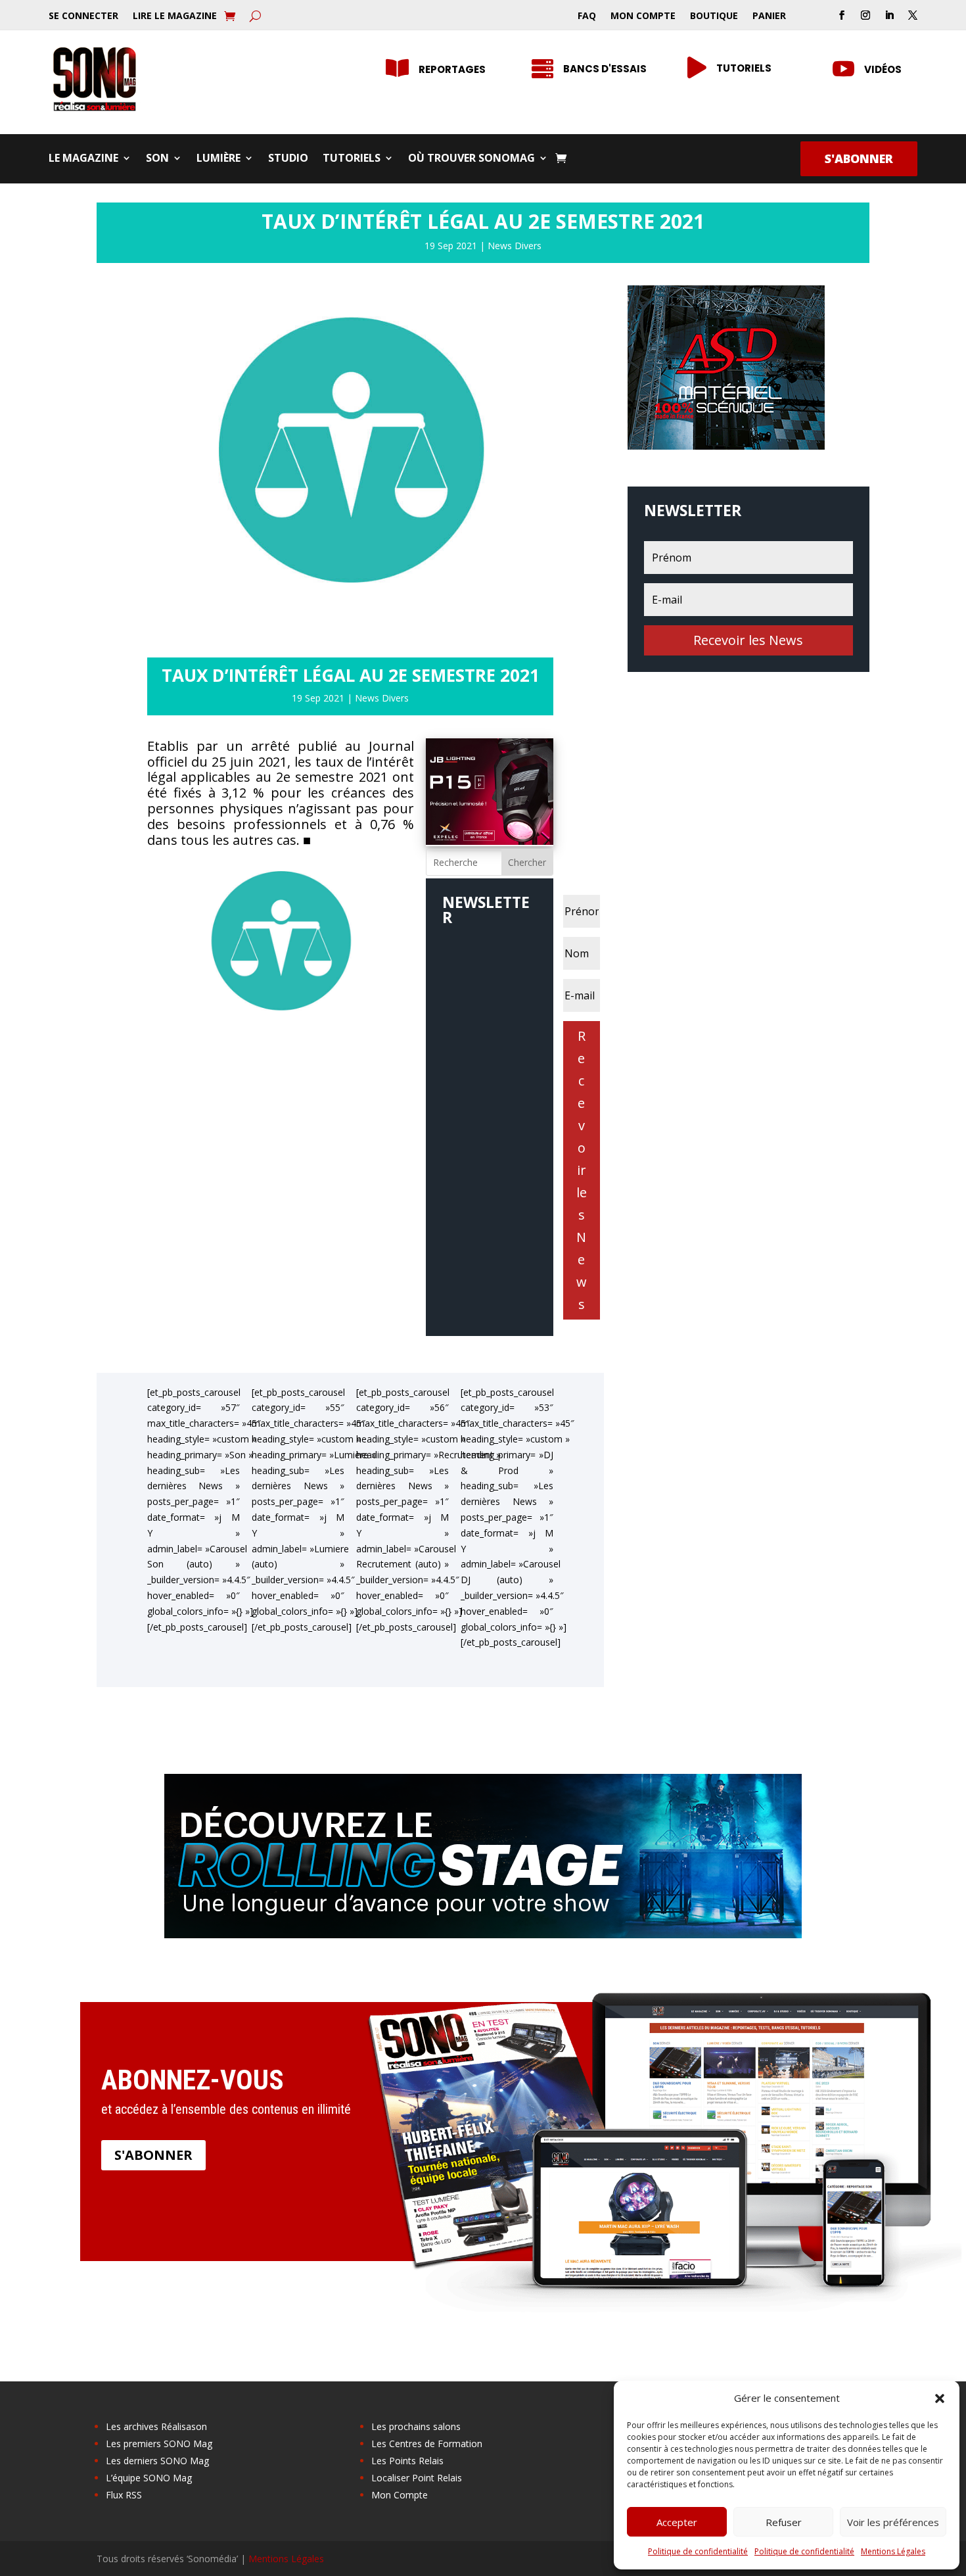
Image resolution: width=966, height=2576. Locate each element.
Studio (288, 159)
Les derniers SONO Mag (157, 2461)
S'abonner (859, 158)
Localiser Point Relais (417, 2478)
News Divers (515, 246)
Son (157, 159)
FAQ (587, 16)
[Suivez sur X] (913, 15)
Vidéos (883, 69)
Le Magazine (83, 159)
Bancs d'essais (605, 69)
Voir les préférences (893, 2522)
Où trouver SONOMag (471, 159)
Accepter (677, 2522)
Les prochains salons (416, 2426)
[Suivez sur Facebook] (842, 15)
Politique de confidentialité (698, 2551)
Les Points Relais (407, 2461)
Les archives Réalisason (156, 2426)
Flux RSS (124, 2495)
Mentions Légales (893, 2551)
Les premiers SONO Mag (159, 2444)
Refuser (784, 2522)
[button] (940, 2398)
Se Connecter (83, 16)
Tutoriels (744, 68)
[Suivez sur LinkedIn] (889, 15)
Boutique (714, 16)
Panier (769, 16)
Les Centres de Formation (427, 2444)
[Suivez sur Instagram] (865, 15)
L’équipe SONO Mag (149, 2478)
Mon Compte (643, 16)
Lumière (218, 159)
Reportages (452, 69)
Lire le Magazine (175, 16)
